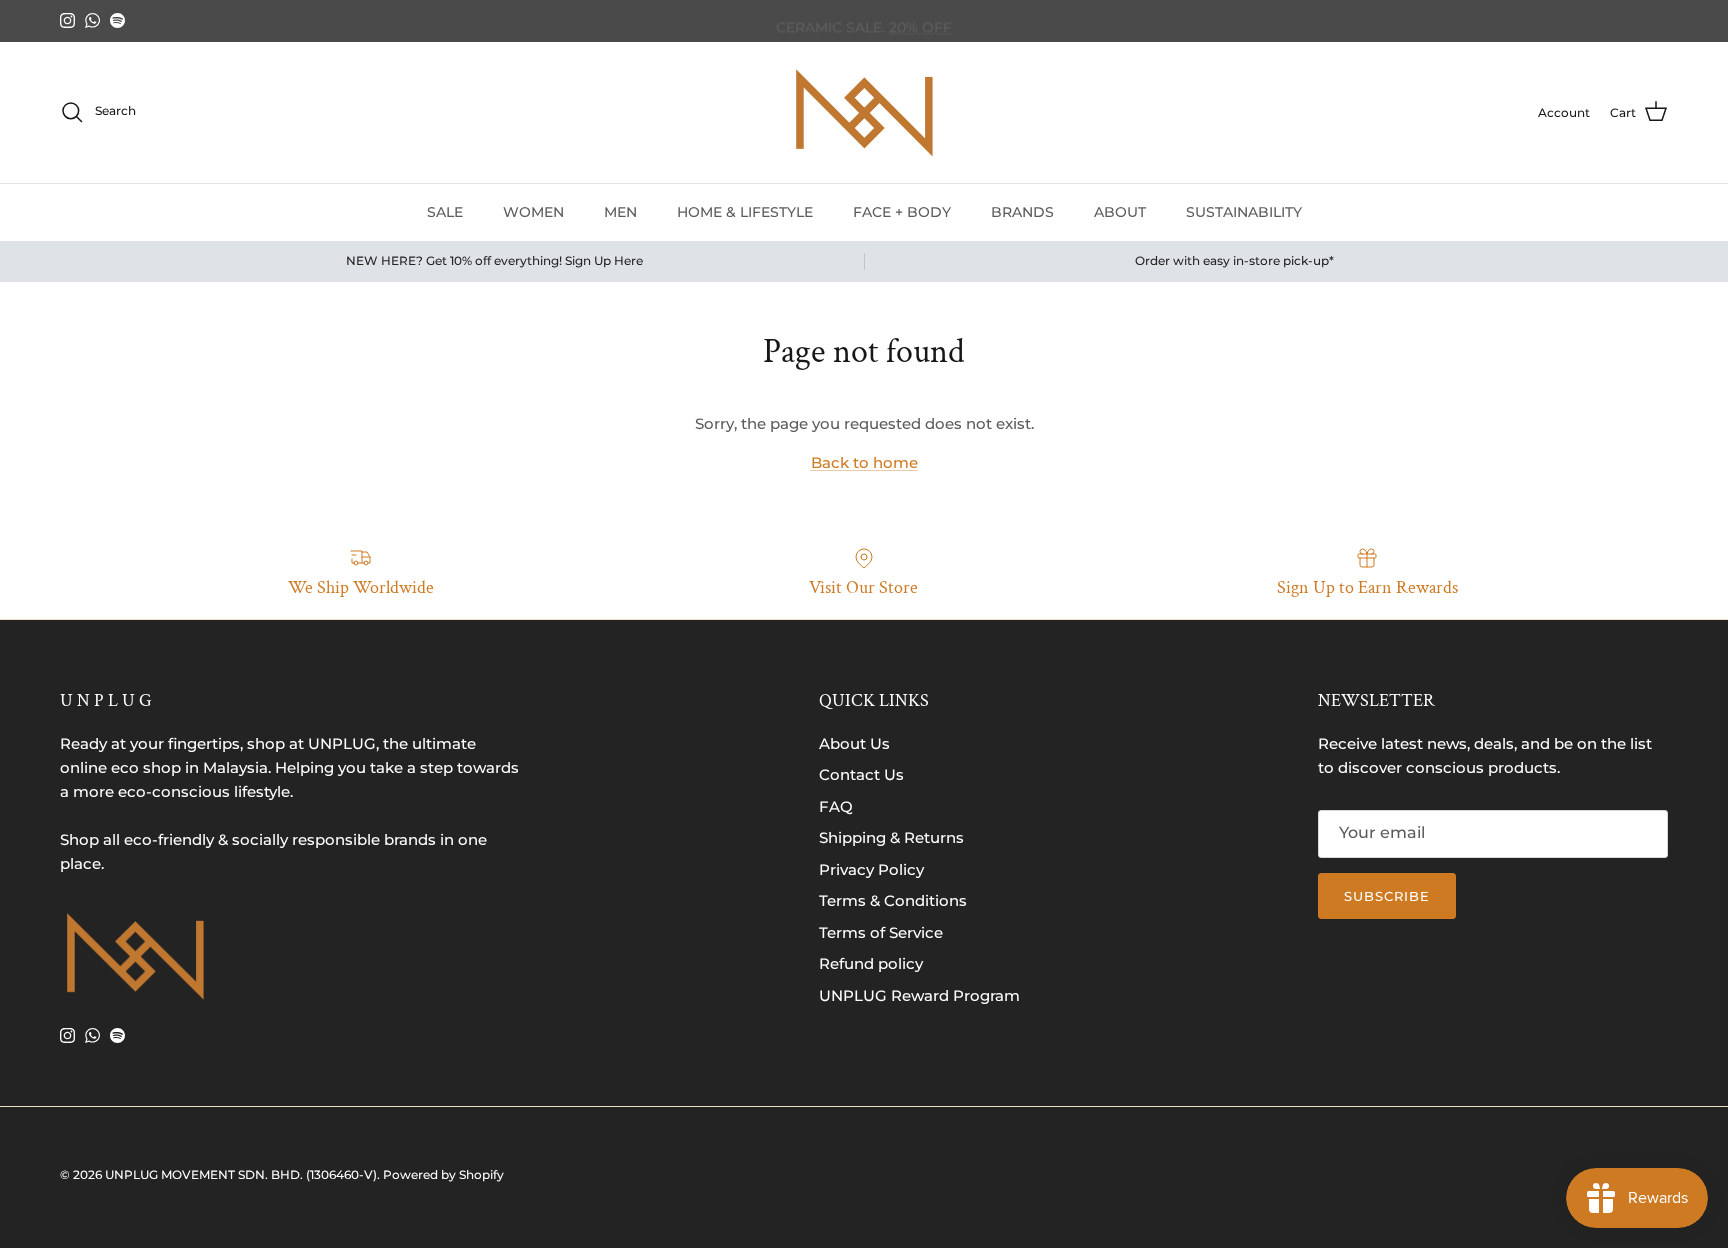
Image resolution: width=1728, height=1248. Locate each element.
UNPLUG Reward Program (919, 995)
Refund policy (871, 963)
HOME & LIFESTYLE (745, 211)
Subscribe (1387, 896)
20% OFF (920, 22)
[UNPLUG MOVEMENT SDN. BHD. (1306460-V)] (864, 112)
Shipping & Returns (891, 837)
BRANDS (1022, 211)
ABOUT (1120, 211)
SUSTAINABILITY (1244, 211)
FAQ (836, 806)
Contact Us (861, 774)
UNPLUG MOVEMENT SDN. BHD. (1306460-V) (241, 1174)
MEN (620, 211)
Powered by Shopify (443, 1174)
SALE (445, 211)
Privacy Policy (871, 869)
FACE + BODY (902, 211)
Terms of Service (881, 932)
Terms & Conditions (893, 900)
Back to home (864, 462)
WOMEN (533, 211)
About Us (854, 743)
